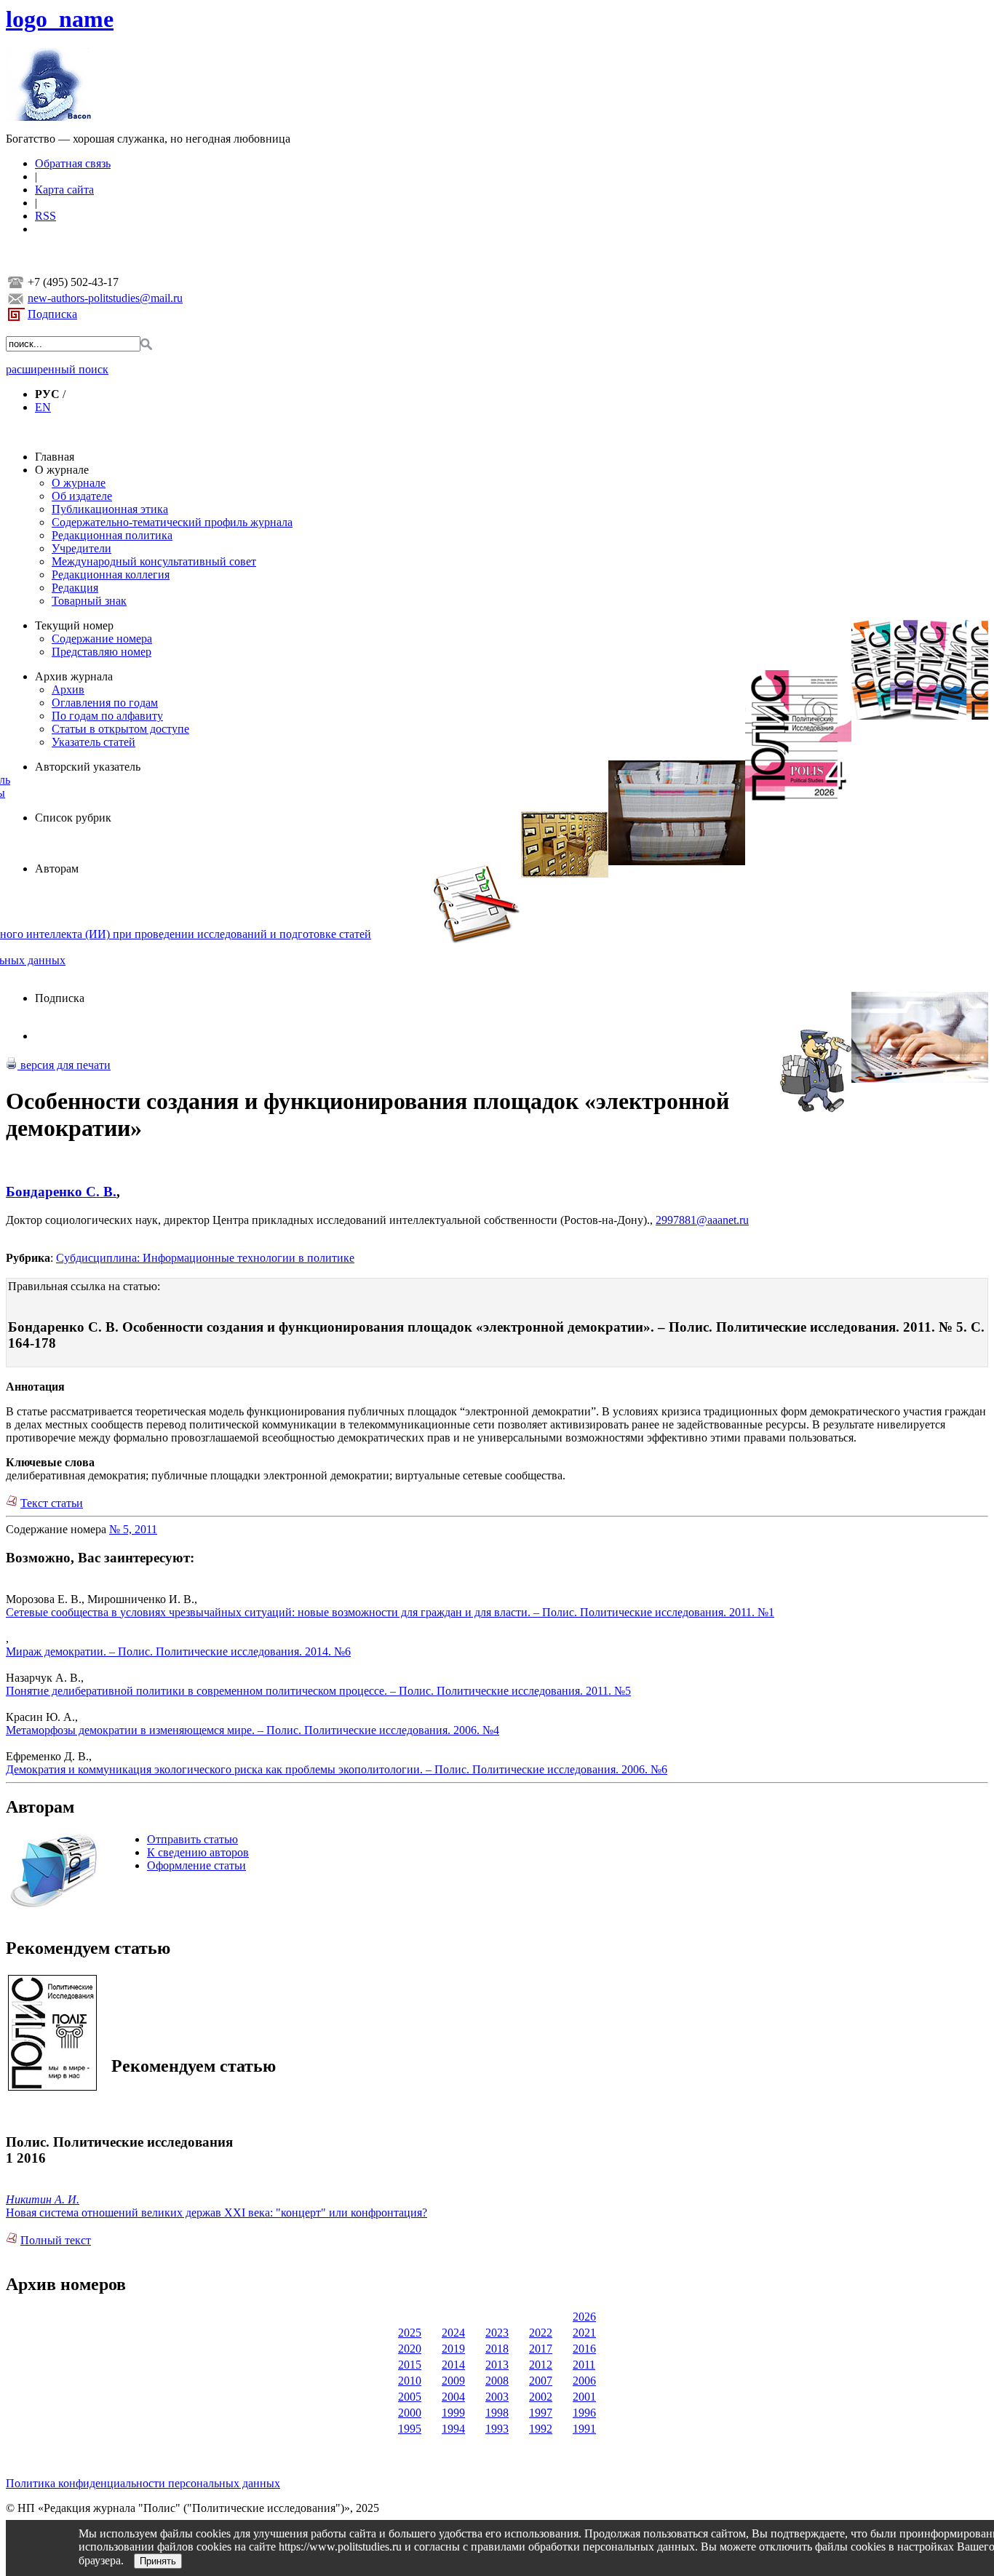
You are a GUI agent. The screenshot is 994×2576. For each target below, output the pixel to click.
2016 (584, 2349)
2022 (541, 2333)
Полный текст (56, 2240)
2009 (453, 2381)
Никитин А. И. (43, 2199)
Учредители (81, 548)
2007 (541, 2381)
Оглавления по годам (105, 703)
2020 (410, 2349)
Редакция (75, 588)
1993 (497, 2429)
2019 (453, 2349)
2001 (584, 2397)
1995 (410, 2429)
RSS (45, 216)
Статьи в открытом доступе (120, 729)
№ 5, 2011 (133, 1529)
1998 (497, 2413)
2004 (453, 2397)
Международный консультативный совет (154, 561)
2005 (410, 2397)
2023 (497, 2333)
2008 (497, 2381)
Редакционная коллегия (111, 575)
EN (43, 407)
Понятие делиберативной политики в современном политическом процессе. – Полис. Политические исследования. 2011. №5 (318, 1691)
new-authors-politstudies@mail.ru (105, 298)
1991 (584, 2429)
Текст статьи (52, 1503)
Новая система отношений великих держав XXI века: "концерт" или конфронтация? (216, 2213)
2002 (541, 2397)
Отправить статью (192, 1839)
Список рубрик (73, 818)
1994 (453, 2429)
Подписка (52, 314)
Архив (68, 689)
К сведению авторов (198, 1852)
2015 (410, 2365)
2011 (584, 2365)
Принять (158, 2561)
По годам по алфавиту (107, 716)
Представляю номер (102, 652)
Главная (55, 457)
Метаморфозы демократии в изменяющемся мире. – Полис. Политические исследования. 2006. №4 (253, 1730)
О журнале (62, 470)
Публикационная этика (110, 509)
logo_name (60, 19)
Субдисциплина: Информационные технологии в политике (205, 1258)
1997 (541, 2413)
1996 (584, 2413)
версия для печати (64, 1065)
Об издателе (82, 496)
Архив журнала (74, 676)
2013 (497, 2365)
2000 (410, 2413)
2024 (453, 2333)
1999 (453, 2413)
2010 (410, 2381)
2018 (497, 2349)
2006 (584, 2381)
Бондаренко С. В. (61, 1192)
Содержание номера (102, 639)
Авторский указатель (88, 767)
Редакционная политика (112, 535)
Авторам (57, 868)
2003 (497, 2397)
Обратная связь (73, 163)
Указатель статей (94, 742)
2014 (453, 2365)
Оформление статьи (196, 1865)
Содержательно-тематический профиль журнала (172, 522)
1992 (541, 2429)
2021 (584, 2333)
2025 (410, 2333)
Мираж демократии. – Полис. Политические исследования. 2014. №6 (178, 1651)
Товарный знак (89, 601)
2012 (541, 2365)
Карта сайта (64, 190)
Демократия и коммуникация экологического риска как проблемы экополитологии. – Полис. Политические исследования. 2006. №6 (337, 1769)
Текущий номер (74, 625)
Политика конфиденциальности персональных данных (143, 2483)
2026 (584, 2317)
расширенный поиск (57, 369)
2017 (541, 2349)
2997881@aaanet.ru (702, 1220)
